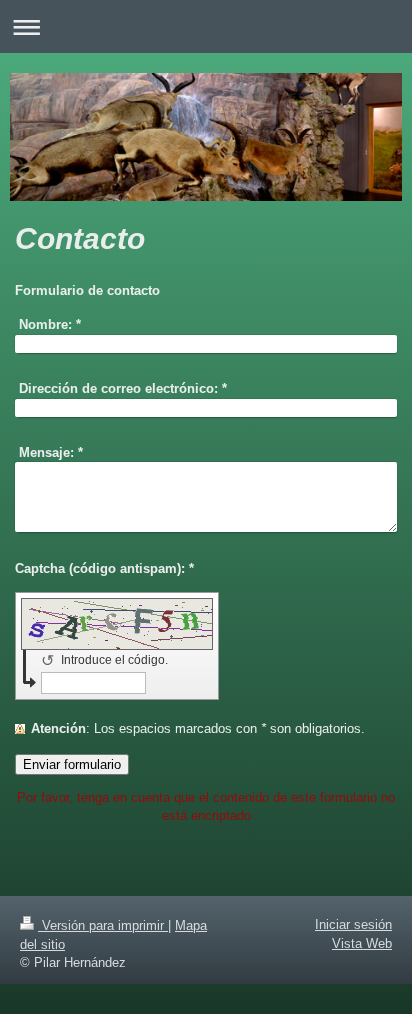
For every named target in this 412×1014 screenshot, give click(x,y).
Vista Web (362, 943)
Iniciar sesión (353, 924)
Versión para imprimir (103, 925)
